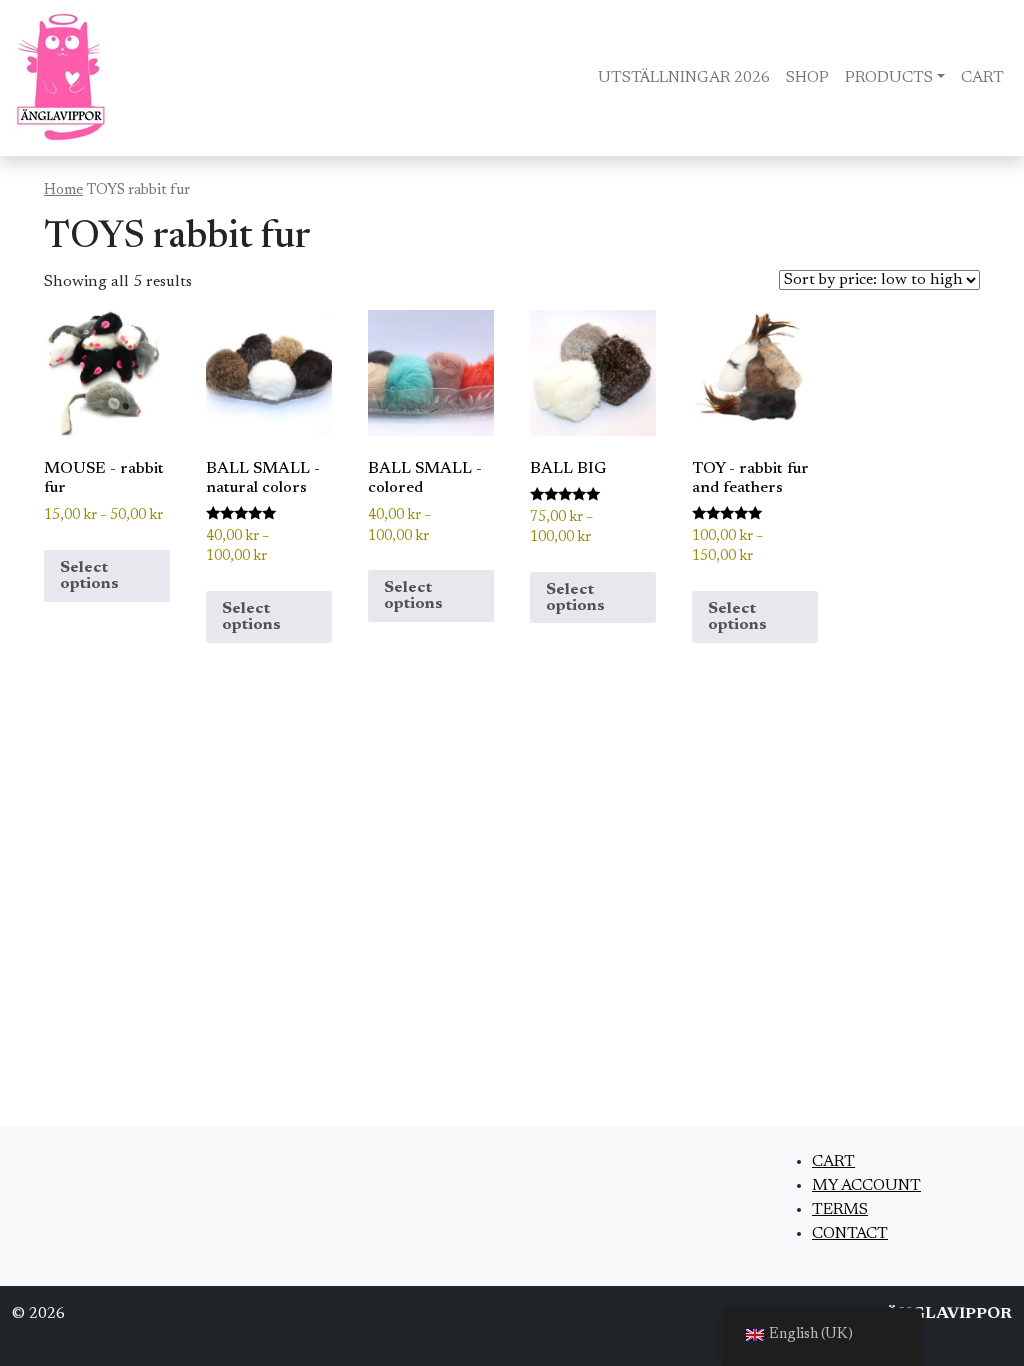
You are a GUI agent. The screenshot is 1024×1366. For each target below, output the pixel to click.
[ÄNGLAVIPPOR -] (61, 78)
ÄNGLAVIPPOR (949, 1314)
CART (982, 78)
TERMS (840, 1210)
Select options (89, 576)
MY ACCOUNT (866, 1186)
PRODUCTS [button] (889, 78)
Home (63, 190)
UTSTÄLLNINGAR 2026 (684, 78)
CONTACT (850, 1234)
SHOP (807, 78)
